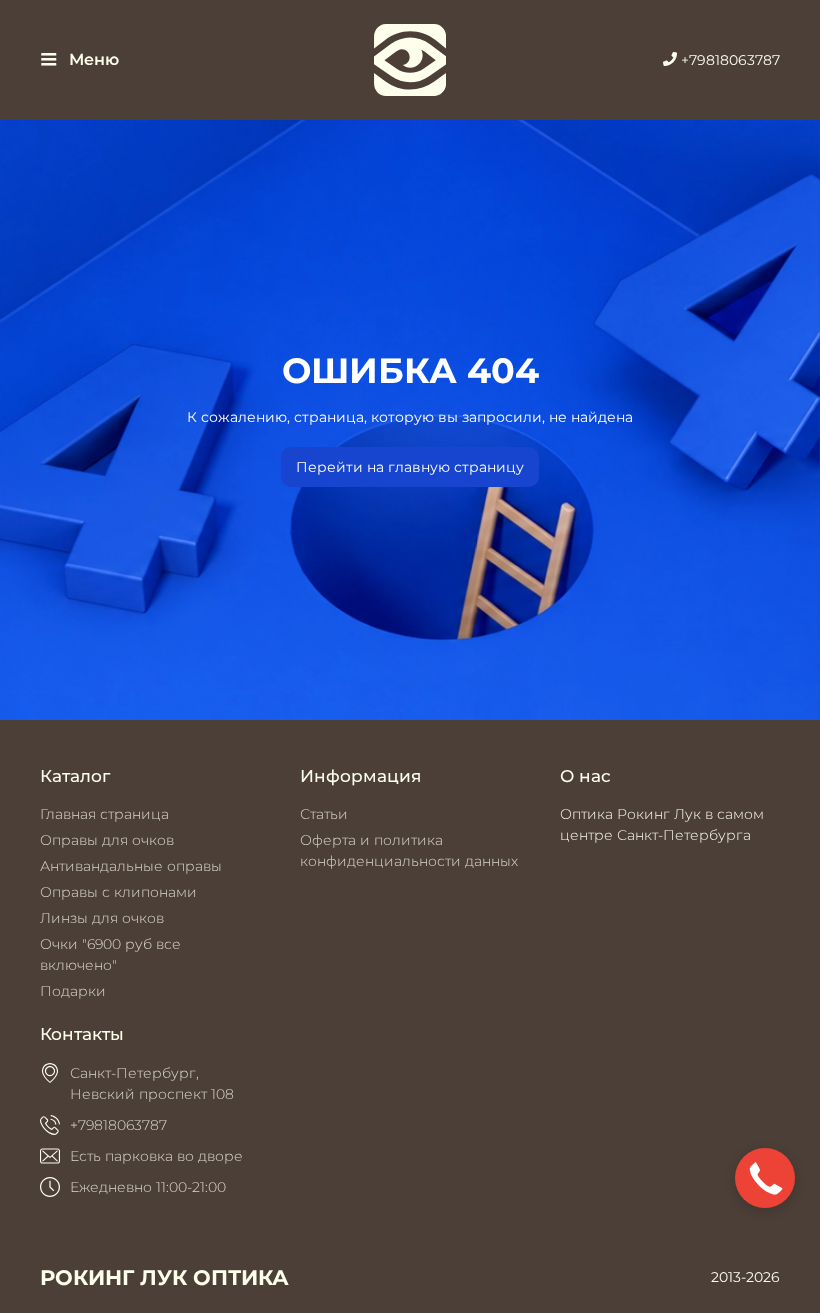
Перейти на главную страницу (410, 467)
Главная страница (104, 814)
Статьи (324, 814)
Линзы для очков (102, 918)
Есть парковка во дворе (156, 1156)
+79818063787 (728, 60)
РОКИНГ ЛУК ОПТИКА (164, 1277)
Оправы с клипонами (118, 892)
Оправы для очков (107, 840)
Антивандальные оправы (131, 866)
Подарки (73, 991)
